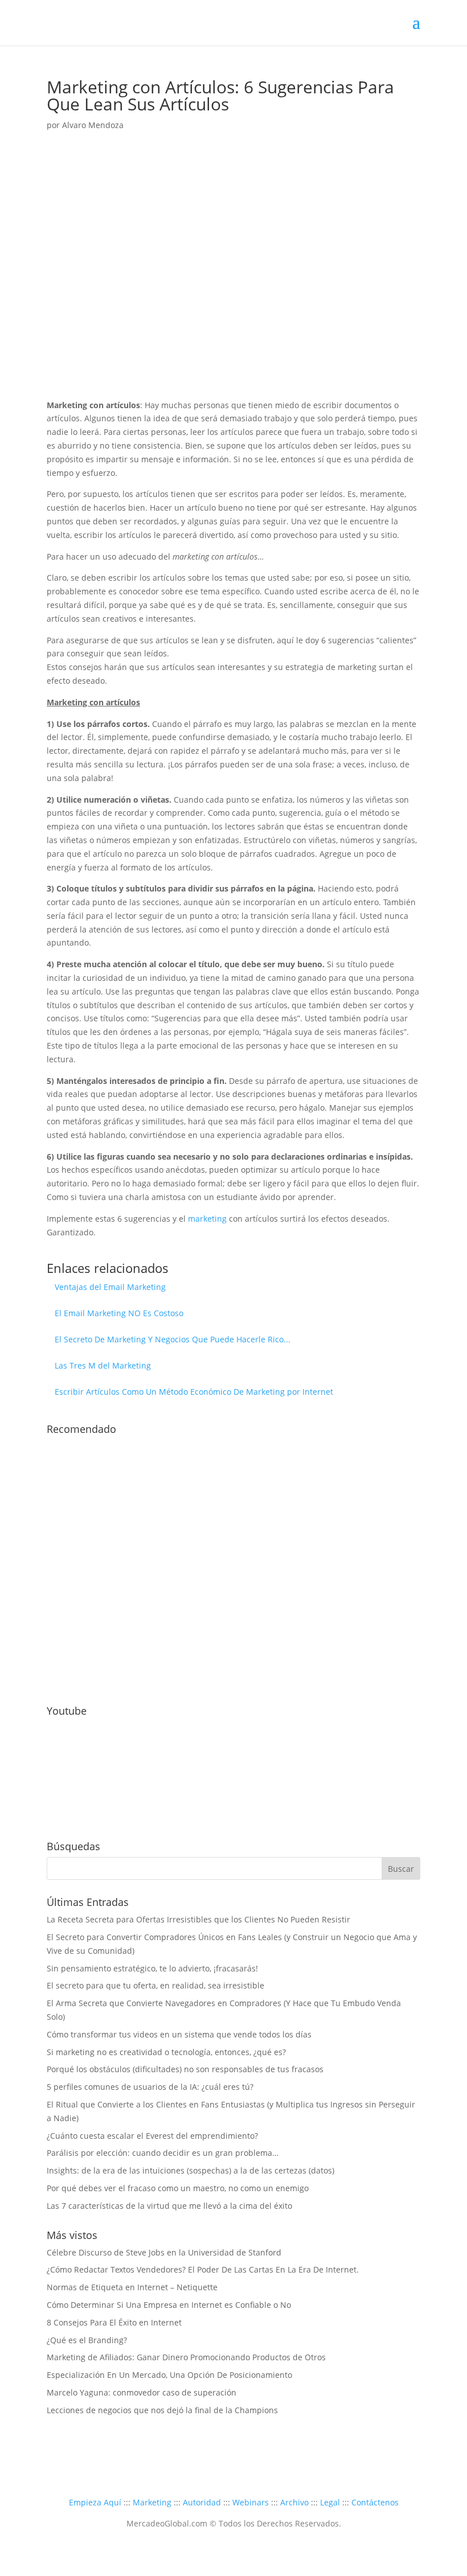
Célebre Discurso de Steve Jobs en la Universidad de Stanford (164, 2252)
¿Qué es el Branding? (87, 2340)
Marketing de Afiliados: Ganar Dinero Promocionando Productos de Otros (186, 2357)
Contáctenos (375, 2502)
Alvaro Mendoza (93, 125)
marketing (207, 1219)
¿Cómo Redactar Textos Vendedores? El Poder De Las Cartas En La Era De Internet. (203, 2269)
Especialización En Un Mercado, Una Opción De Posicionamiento (169, 2375)
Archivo (294, 2502)
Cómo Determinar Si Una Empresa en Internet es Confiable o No (169, 2305)
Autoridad (202, 2502)
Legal (330, 2502)
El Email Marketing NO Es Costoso (119, 1313)
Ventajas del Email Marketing (110, 1287)
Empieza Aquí (95, 2502)
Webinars (251, 2502)
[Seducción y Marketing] (132, 1681)
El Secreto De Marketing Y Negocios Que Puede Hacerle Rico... (173, 1339)
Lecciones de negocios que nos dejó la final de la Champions (162, 2410)
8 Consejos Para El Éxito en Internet (114, 2322)
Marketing (152, 2502)
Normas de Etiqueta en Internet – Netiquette (132, 2287)
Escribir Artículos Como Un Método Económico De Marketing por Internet (194, 1392)
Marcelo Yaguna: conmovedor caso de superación (142, 2392)
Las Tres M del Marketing (103, 1365)
